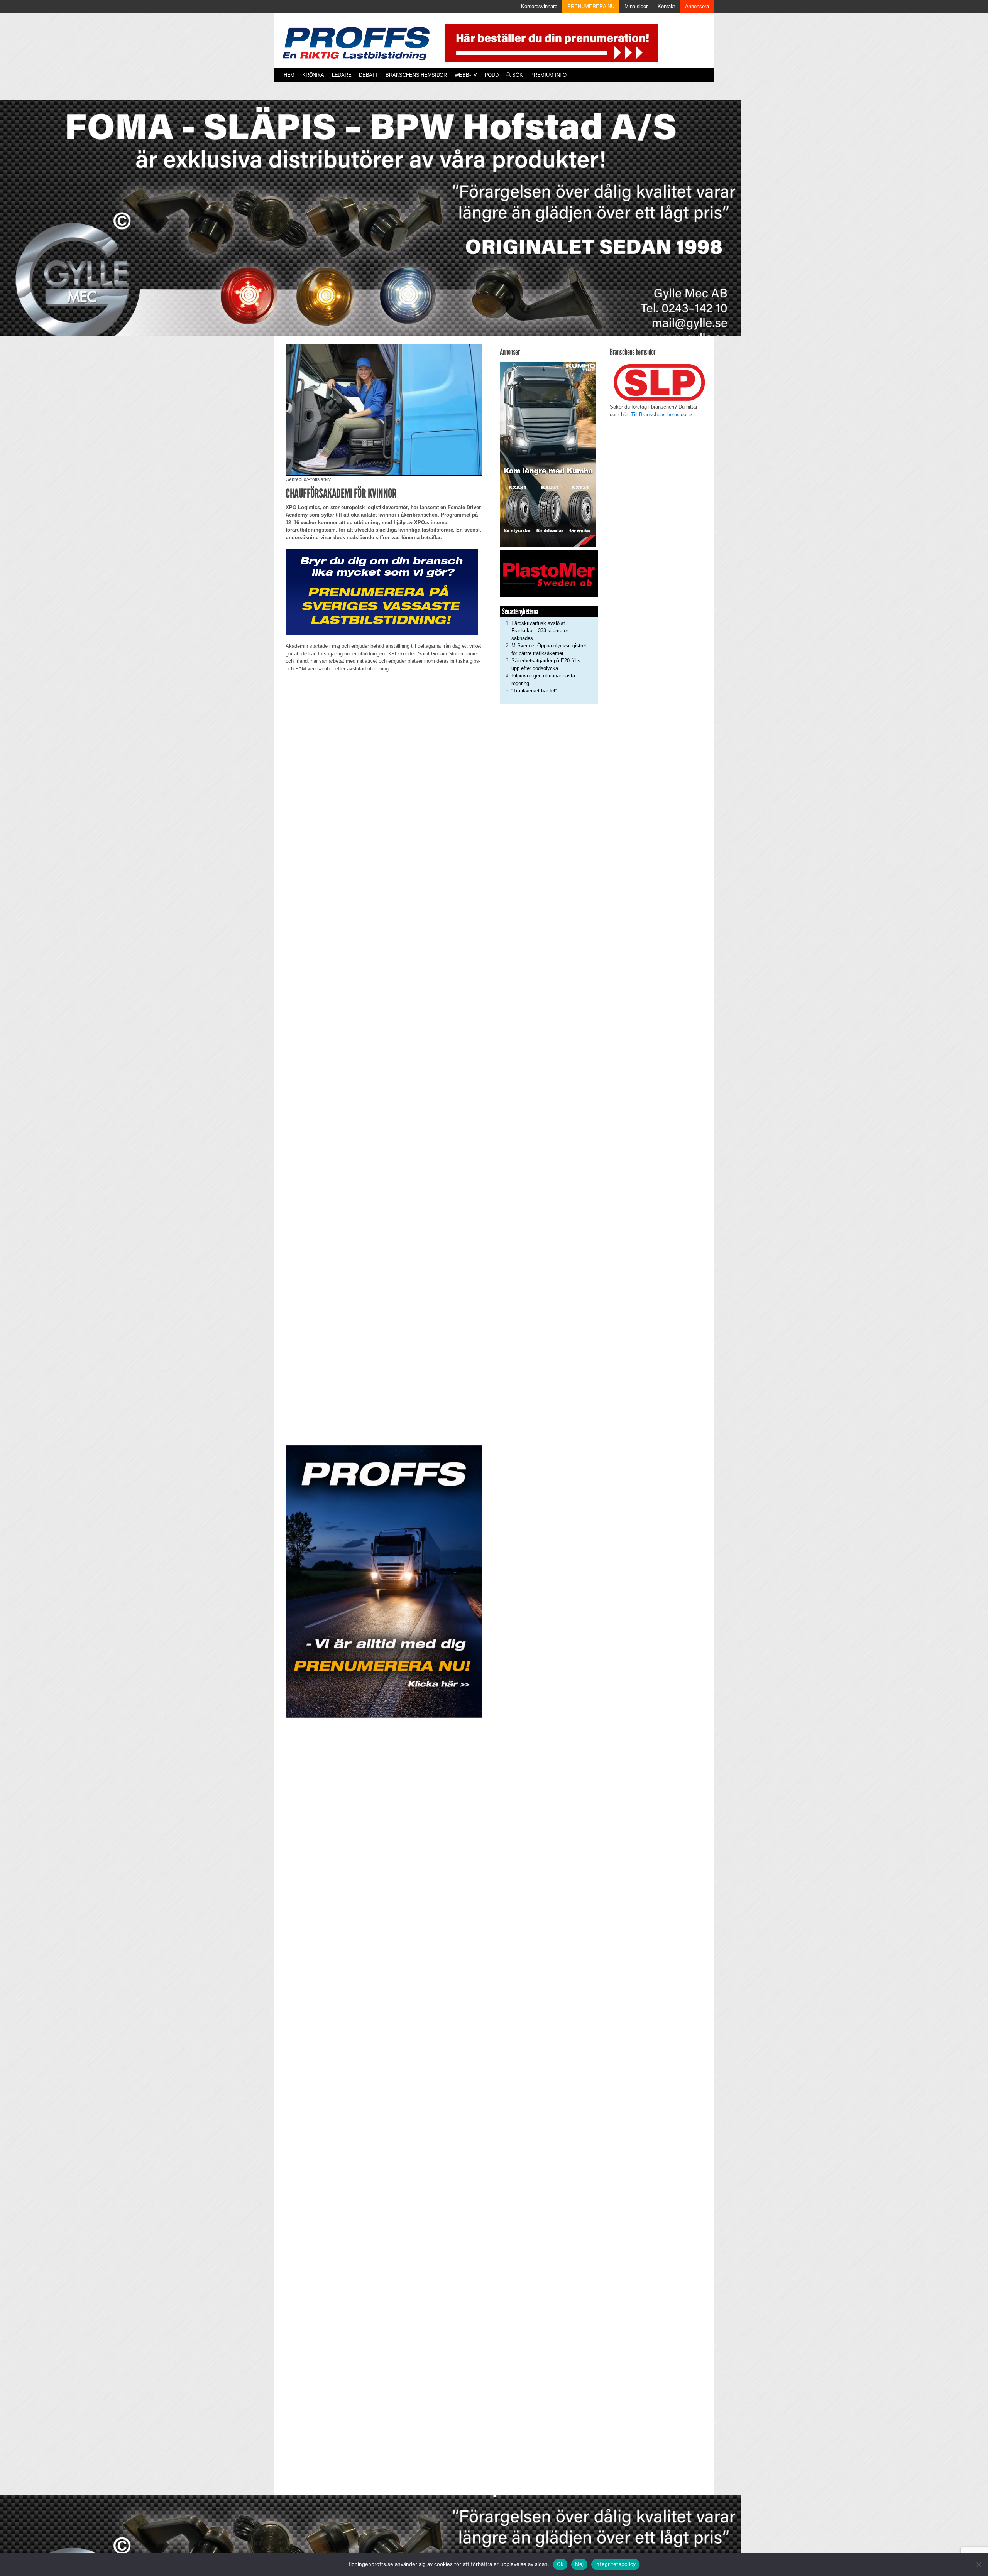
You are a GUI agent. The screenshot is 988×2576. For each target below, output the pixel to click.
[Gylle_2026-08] (370, 227)
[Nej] (978, 2564)
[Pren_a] (550, 43)
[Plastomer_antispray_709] (549, 573)
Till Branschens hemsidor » (661, 414)
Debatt (368, 75)
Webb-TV (466, 75)
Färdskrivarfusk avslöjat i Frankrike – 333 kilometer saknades (540, 631)
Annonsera (697, 6)
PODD (492, 75)
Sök (517, 75)
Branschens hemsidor (416, 75)
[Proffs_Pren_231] (382, 592)
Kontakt (666, 6)
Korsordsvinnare (539, 6)
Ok (560, 2564)
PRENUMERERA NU (591, 6)
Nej (579, 2564)
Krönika (313, 75)
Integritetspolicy (615, 2564)
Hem (289, 75)
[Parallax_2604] (384, 1582)
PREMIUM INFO (548, 75)
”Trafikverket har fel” (534, 691)
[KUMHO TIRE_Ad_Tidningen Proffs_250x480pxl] (548, 454)
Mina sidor (636, 6)
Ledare (342, 75)
